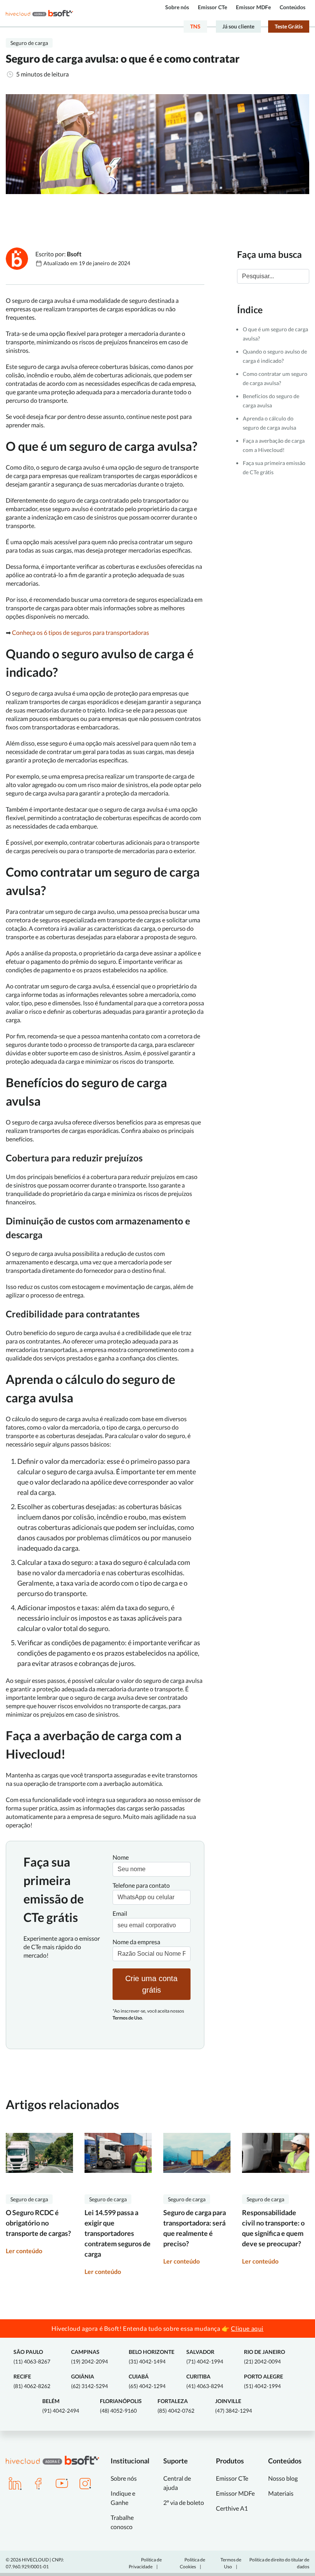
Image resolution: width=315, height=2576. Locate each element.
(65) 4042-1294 (147, 2381)
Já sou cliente (238, 26)
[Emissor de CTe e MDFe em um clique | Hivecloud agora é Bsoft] (39, 13)
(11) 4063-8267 (32, 2357)
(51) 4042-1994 (264, 2381)
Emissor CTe (212, 7)
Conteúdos (293, 7)
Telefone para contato (141, 1885)
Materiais (281, 2493)
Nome (121, 1857)
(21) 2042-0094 (264, 2357)
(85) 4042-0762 (176, 2406)
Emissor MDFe (253, 7)
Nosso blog (283, 2478)
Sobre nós (177, 7)
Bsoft (74, 254)
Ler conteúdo (24, 2251)
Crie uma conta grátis (151, 1984)
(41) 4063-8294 (205, 2381)
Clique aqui (247, 2328)
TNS (195, 26)
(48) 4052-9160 (121, 2406)
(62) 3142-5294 (90, 2381)
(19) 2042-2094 (90, 2357)
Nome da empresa (136, 1942)
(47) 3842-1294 (234, 2406)
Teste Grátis (289, 26)
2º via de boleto (184, 2502)
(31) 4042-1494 (152, 2357)
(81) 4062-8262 (32, 2381)
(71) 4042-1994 (205, 2357)
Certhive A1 (232, 2508)
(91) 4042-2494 (61, 2406)
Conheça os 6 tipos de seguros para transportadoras (81, 632)
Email (120, 1913)
